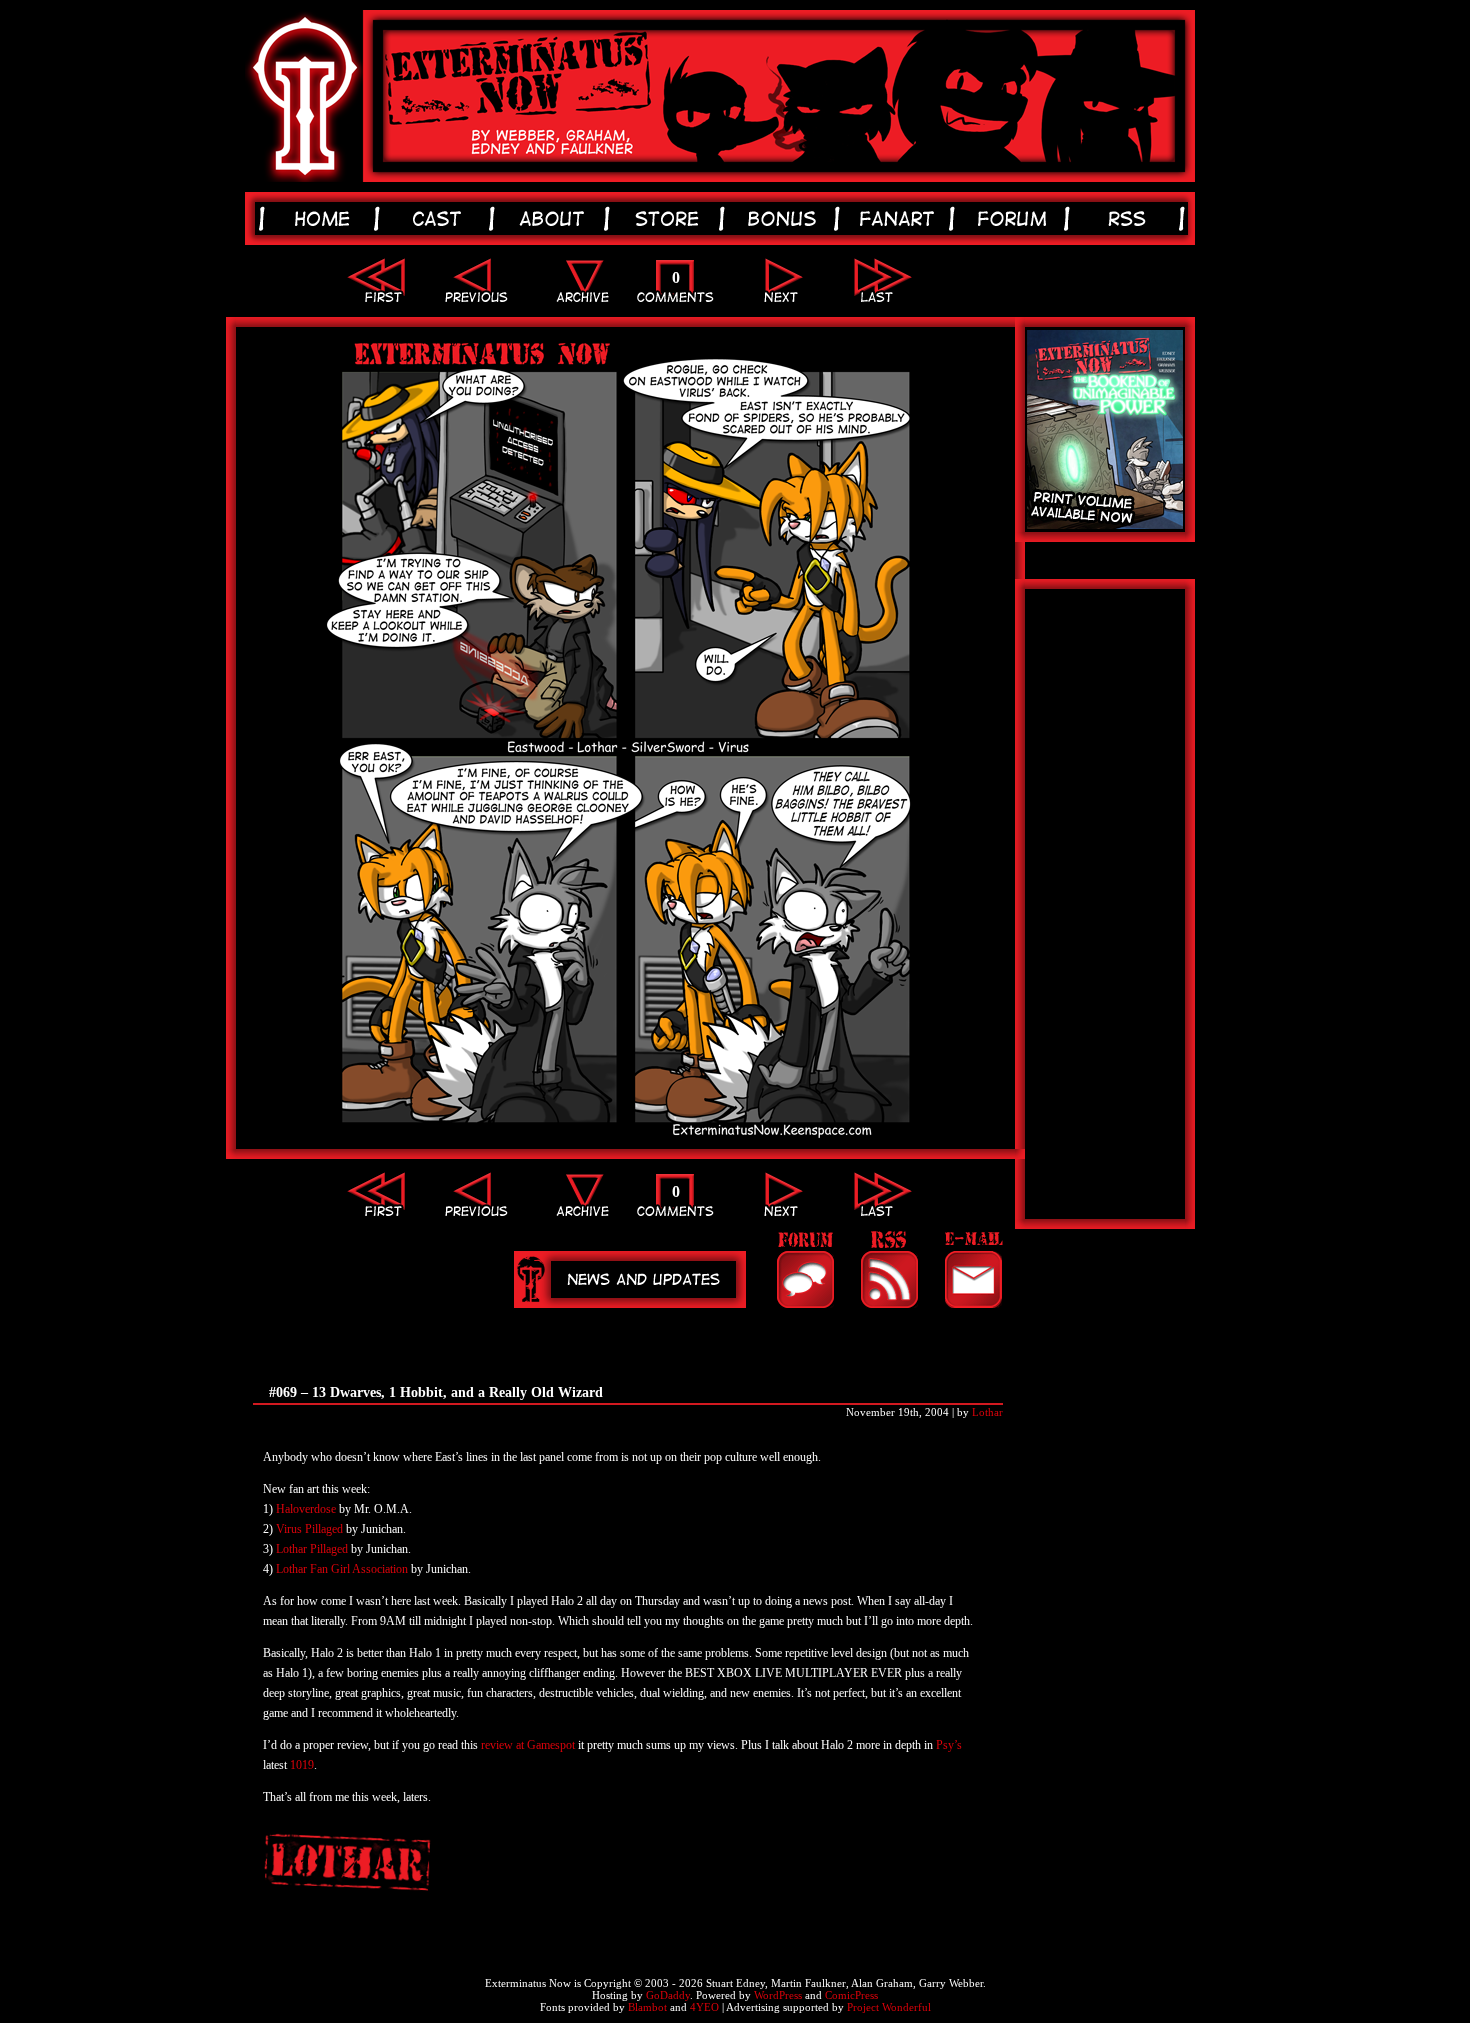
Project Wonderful (889, 2007)
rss (1130, 218)
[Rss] (889, 1269)
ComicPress (851, 1995)
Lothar (987, 1412)
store (670, 218)
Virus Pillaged (309, 1529)
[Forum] (805, 1269)
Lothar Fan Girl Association (343, 1569)
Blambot (647, 2007)
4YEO (704, 2007)
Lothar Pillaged (312, 1549)
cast (440, 218)
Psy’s (949, 1745)
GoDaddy (668, 1995)
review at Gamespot (528, 1745)
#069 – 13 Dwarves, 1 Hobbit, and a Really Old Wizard (436, 1392)
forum (1015, 218)
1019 (302, 1765)
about (555, 218)
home (325, 218)
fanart (900, 218)
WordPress (778, 1995)
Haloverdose (306, 1509)
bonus (785, 218)
